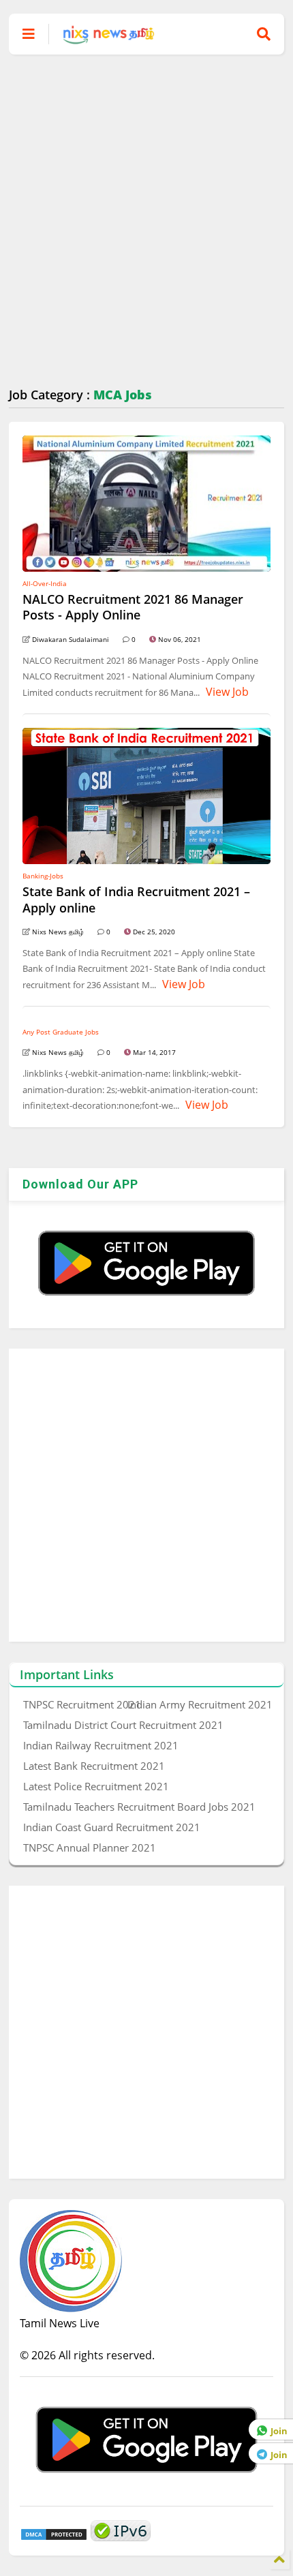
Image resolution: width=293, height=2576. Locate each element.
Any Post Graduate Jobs (61, 1032)
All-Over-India (45, 583)
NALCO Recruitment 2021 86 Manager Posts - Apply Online (133, 607)
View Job (226, 692)
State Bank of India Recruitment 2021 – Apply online (136, 899)
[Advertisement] (146, 221)
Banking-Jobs (43, 876)
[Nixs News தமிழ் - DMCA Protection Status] (54, 2537)
